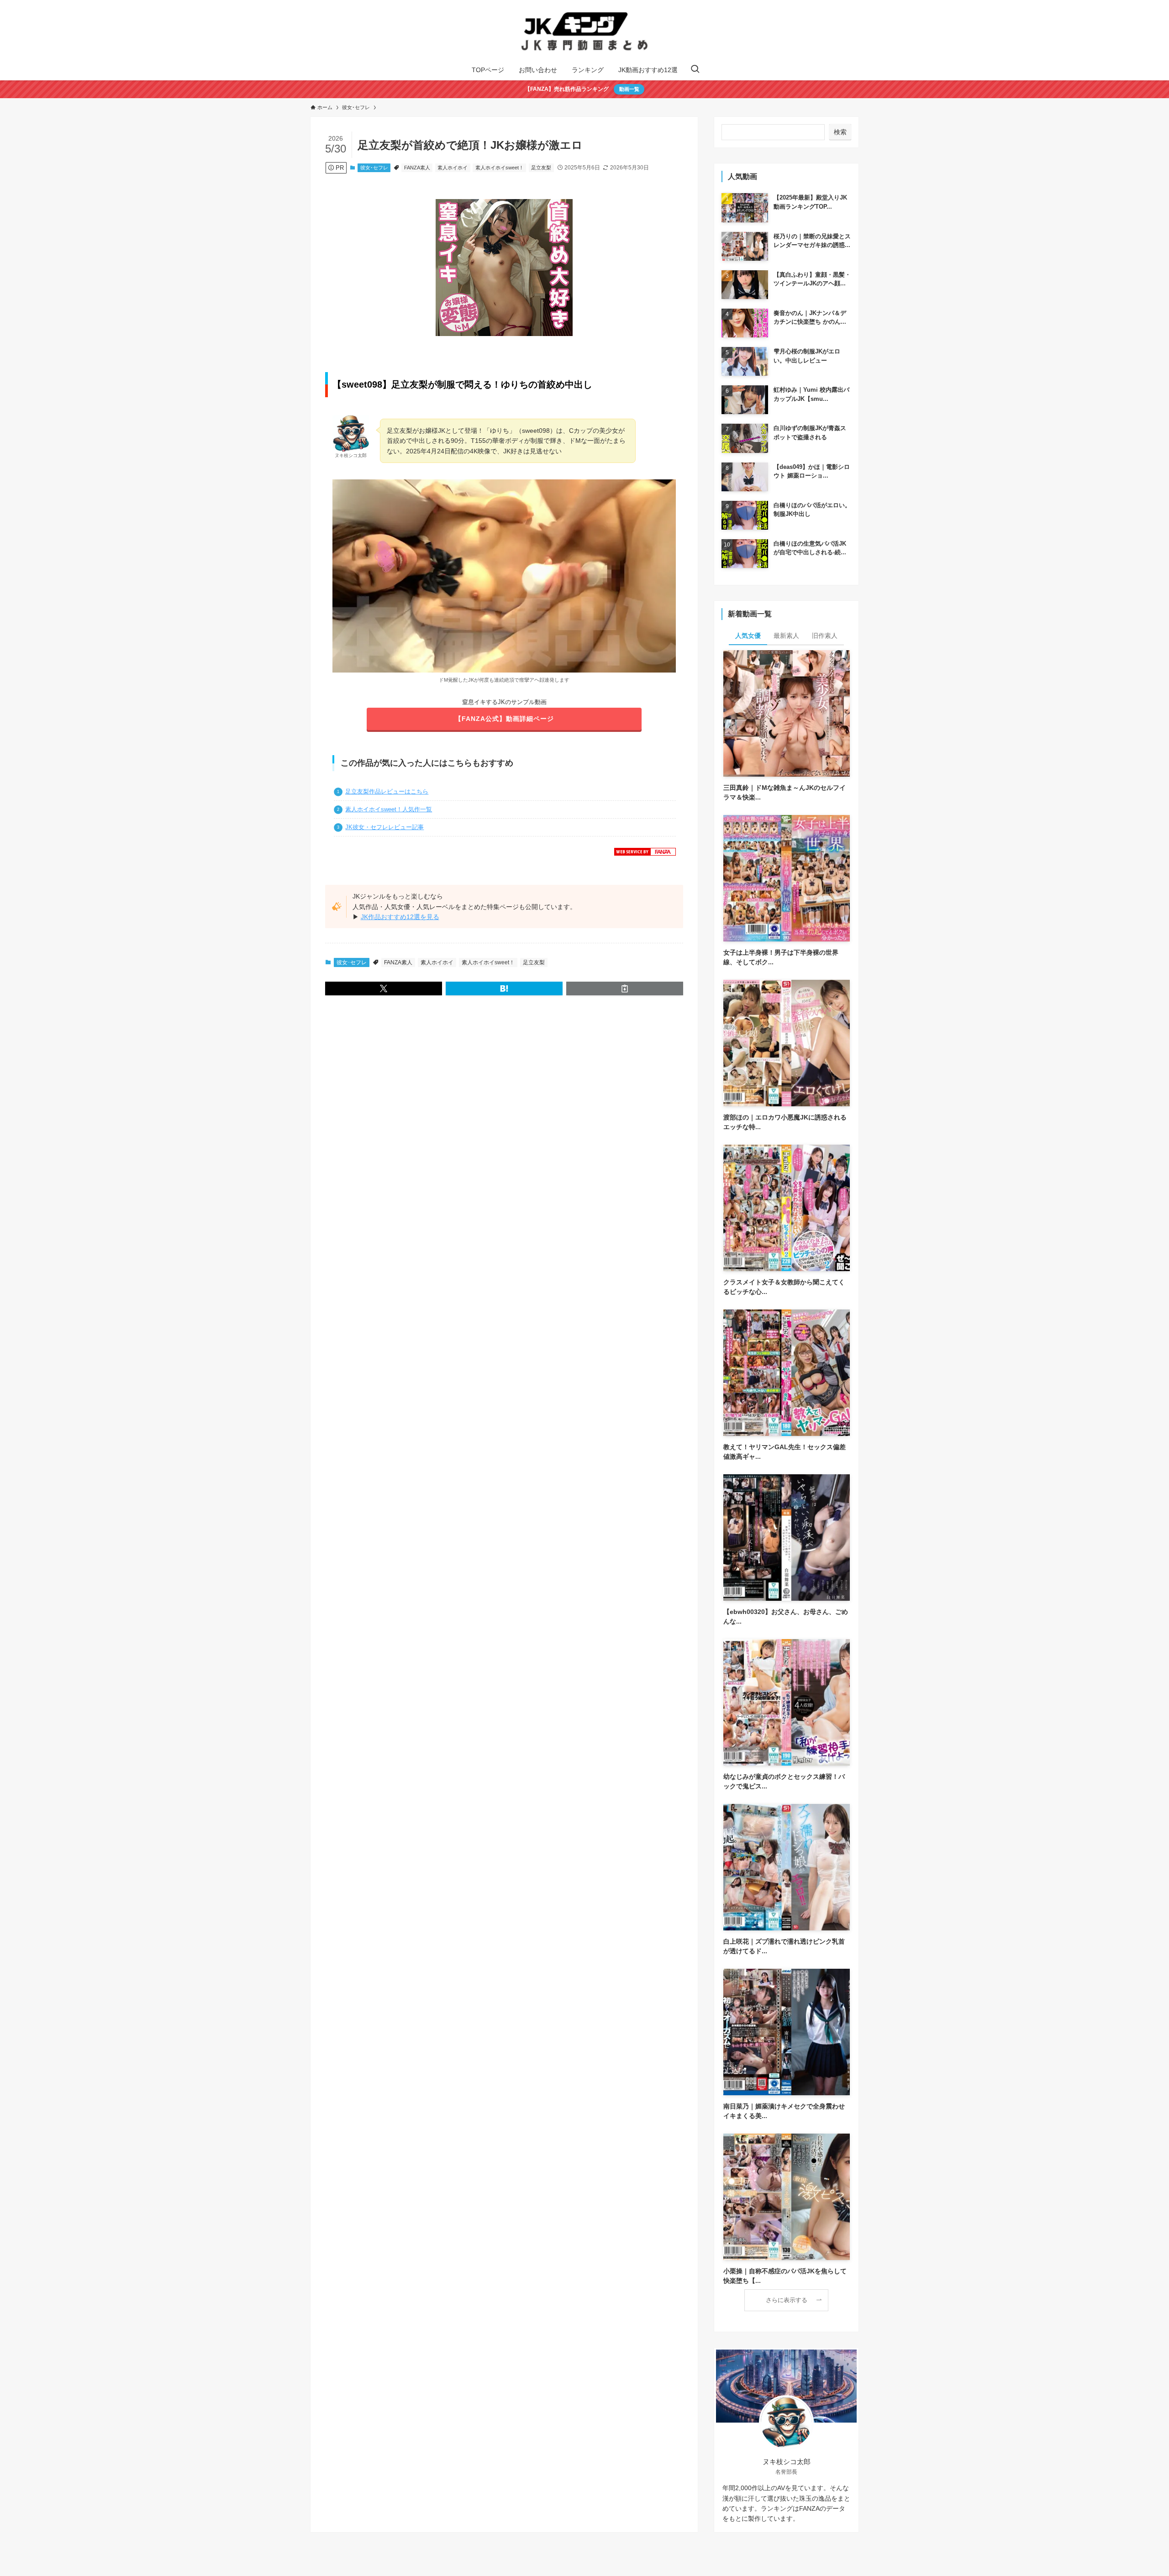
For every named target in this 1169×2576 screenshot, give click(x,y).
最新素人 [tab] (786, 636)
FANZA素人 (417, 168)
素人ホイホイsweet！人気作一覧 (389, 810)
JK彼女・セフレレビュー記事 (384, 827)
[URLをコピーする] (625, 988)
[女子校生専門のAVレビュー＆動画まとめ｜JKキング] (584, 32)
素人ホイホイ (453, 168)
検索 (840, 132)
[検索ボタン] (695, 70)
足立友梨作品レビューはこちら (387, 792)
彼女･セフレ (374, 168)
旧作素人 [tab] (825, 636)
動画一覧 (629, 89)
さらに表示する (787, 2300)
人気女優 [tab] (748, 636)
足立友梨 (541, 168)
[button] (384, 988)
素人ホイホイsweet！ (500, 168)
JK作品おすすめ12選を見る (400, 917)
